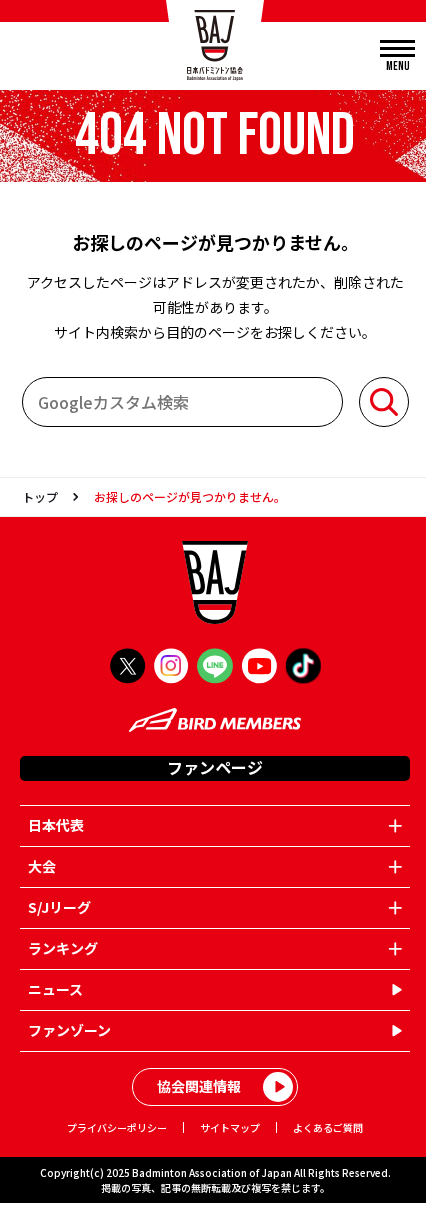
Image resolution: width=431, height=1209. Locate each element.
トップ (40, 496)
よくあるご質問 (328, 1127)
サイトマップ (230, 1127)
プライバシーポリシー (117, 1127)
